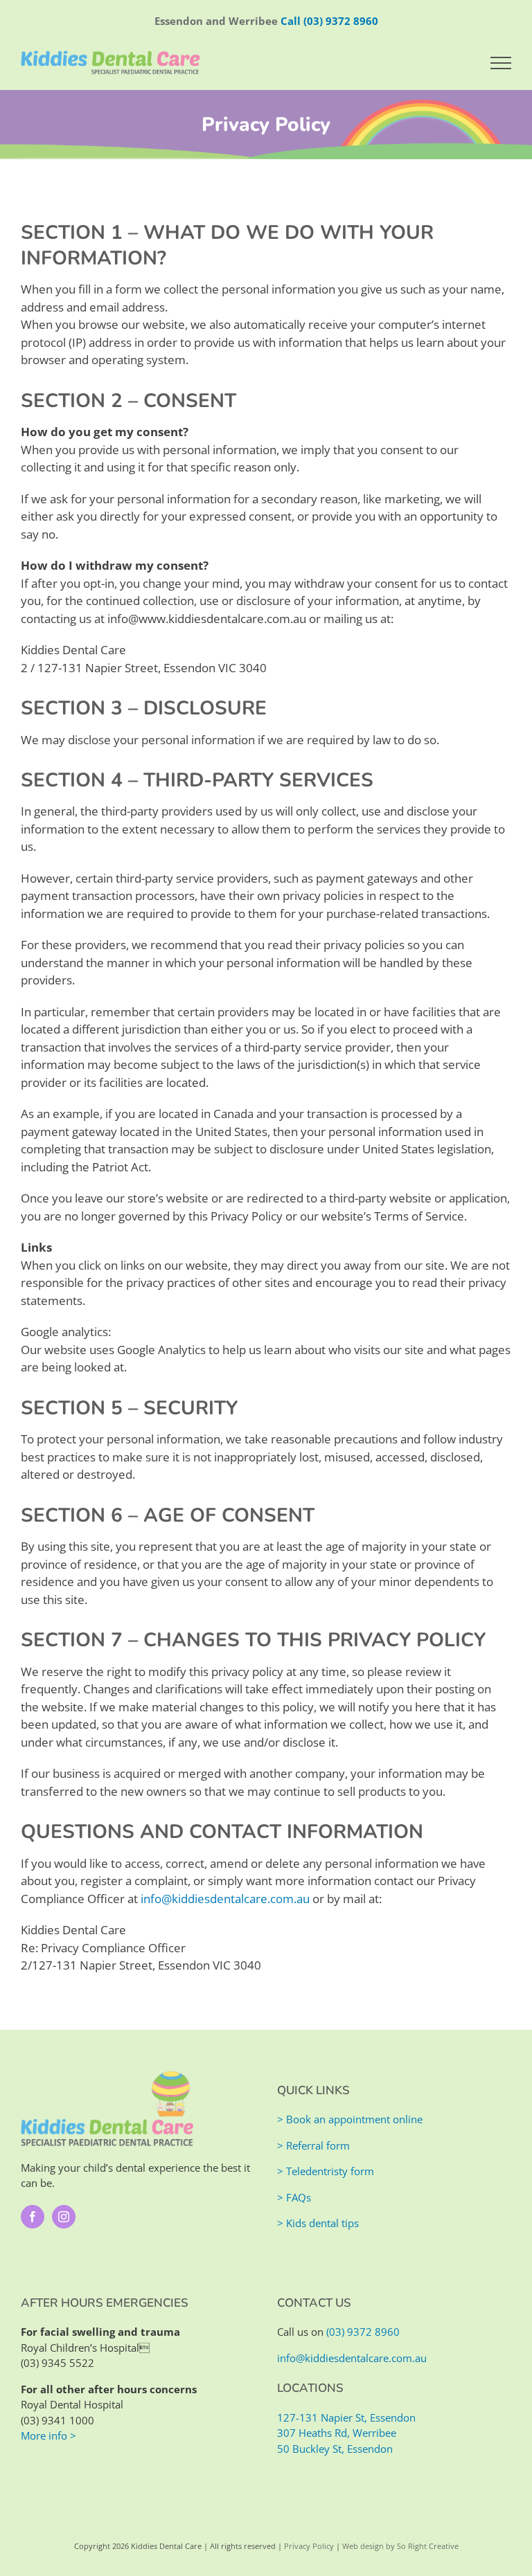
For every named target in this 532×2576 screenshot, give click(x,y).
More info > (48, 2435)
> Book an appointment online (350, 2119)
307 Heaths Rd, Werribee (337, 2433)
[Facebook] (33, 2217)
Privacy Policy (309, 2546)
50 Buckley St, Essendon (335, 2449)
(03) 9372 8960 (363, 2332)
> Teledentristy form (326, 2171)
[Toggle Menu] (501, 63)
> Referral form (313, 2145)
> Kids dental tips (318, 2223)
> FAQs (294, 2197)
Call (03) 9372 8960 (329, 21)
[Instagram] (64, 2217)
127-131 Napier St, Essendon (346, 2417)
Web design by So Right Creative (400, 2546)
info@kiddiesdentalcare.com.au (225, 1899)
